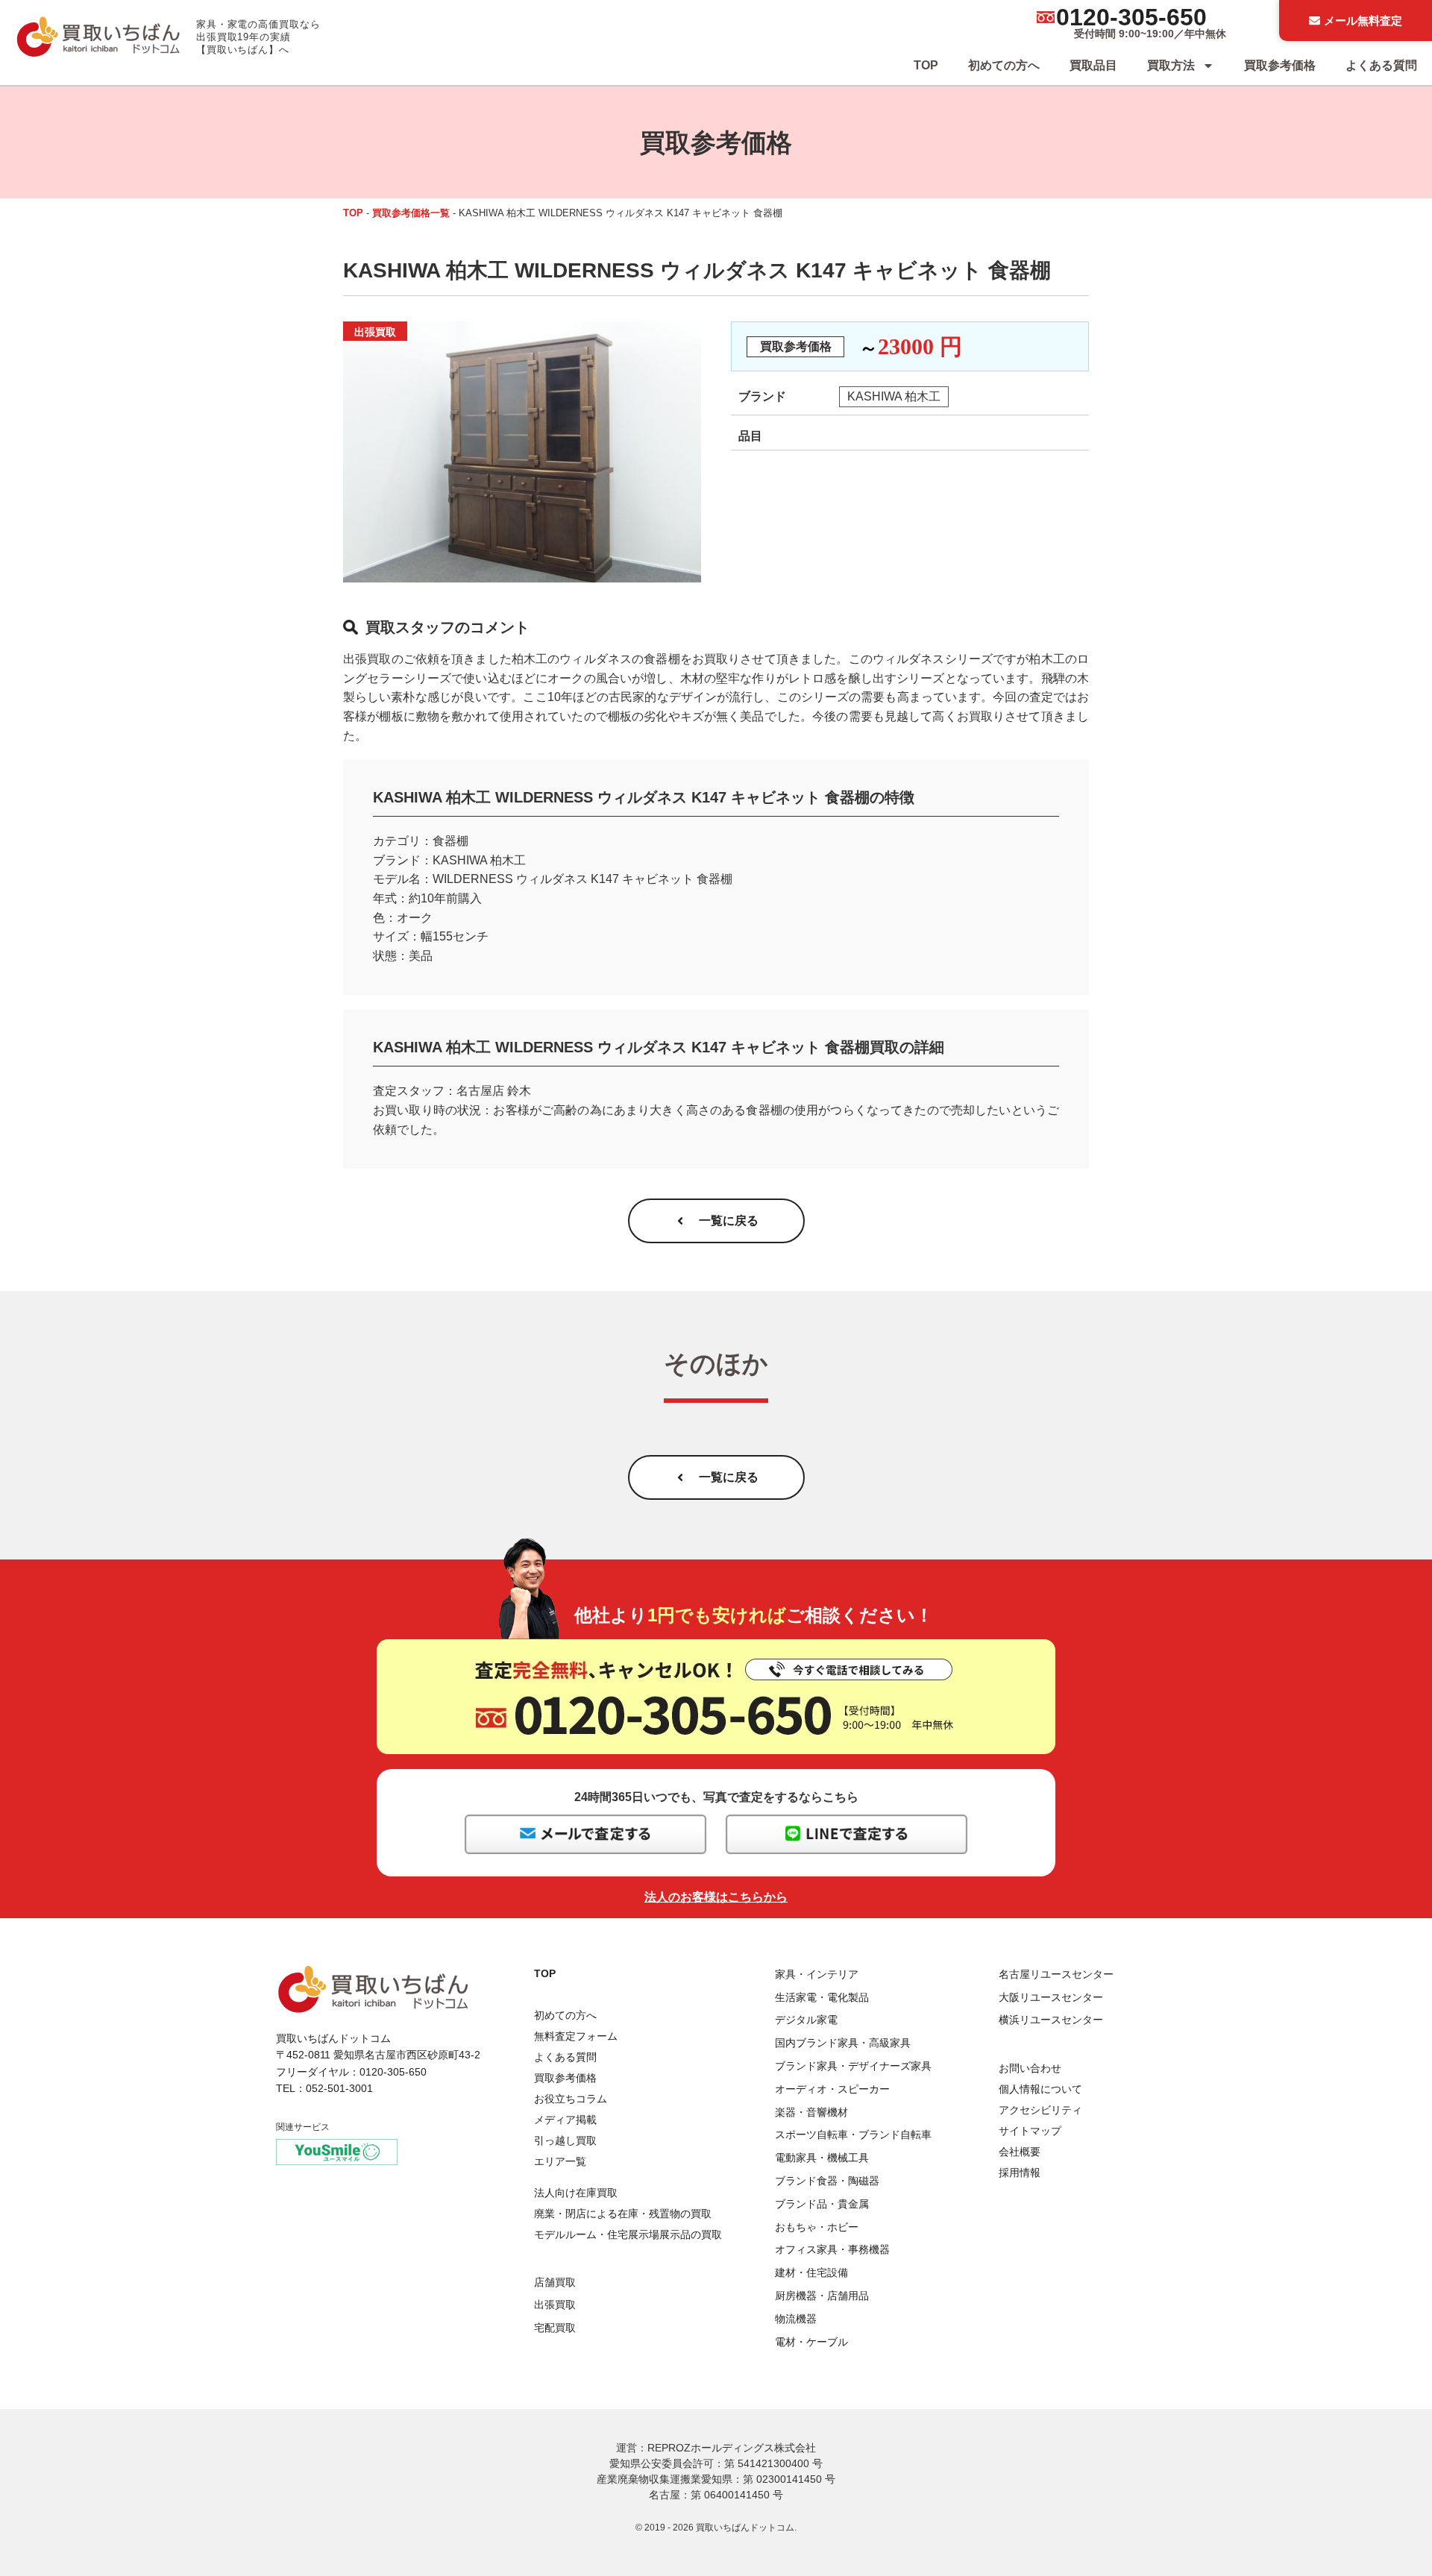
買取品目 (1093, 65)
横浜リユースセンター (1051, 2020)
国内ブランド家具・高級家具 (843, 2043)
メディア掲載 (565, 2120)
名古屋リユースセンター (1056, 1974)
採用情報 (1020, 2173)
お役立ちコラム (571, 2099)
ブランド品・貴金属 (822, 2204)
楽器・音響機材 (811, 2112)
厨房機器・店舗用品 (822, 2296)
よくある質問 (1381, 65)
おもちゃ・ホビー (817, 2227)
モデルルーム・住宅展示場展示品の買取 (628, 2234)
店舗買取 (555, 2282)
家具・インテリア (817, 1974)
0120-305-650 (1131, 17)
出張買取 (555, 2305)
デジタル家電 (806, 2020)
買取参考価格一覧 (411, 213)
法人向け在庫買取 (576, 2193)
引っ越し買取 (565, 2140)
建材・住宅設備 (811, 2272)
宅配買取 (555, 2328)
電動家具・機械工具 (822, 2158)
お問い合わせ (1030, 2068)
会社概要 (1020, 2152)
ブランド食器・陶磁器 (827, 2181)
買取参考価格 (1280, 65)
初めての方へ (1004, 65)
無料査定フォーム (576, 2036)
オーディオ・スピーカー (832, 2089)
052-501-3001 (339, 2088)
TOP (926, 65)
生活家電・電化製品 (822, 1997)
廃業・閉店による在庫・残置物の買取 (623, 2214)
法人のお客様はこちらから (716, 1897)
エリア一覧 (560, 2161)
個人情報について (1040, 2089)
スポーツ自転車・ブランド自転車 (853, 2134)
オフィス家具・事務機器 (832, 2249)
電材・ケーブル (811, 2342)
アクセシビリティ (1040, 2110)
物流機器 (796, 2319)
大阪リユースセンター (1051, 1997)
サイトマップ (1030, 2131)
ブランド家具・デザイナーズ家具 (853, 2066)
